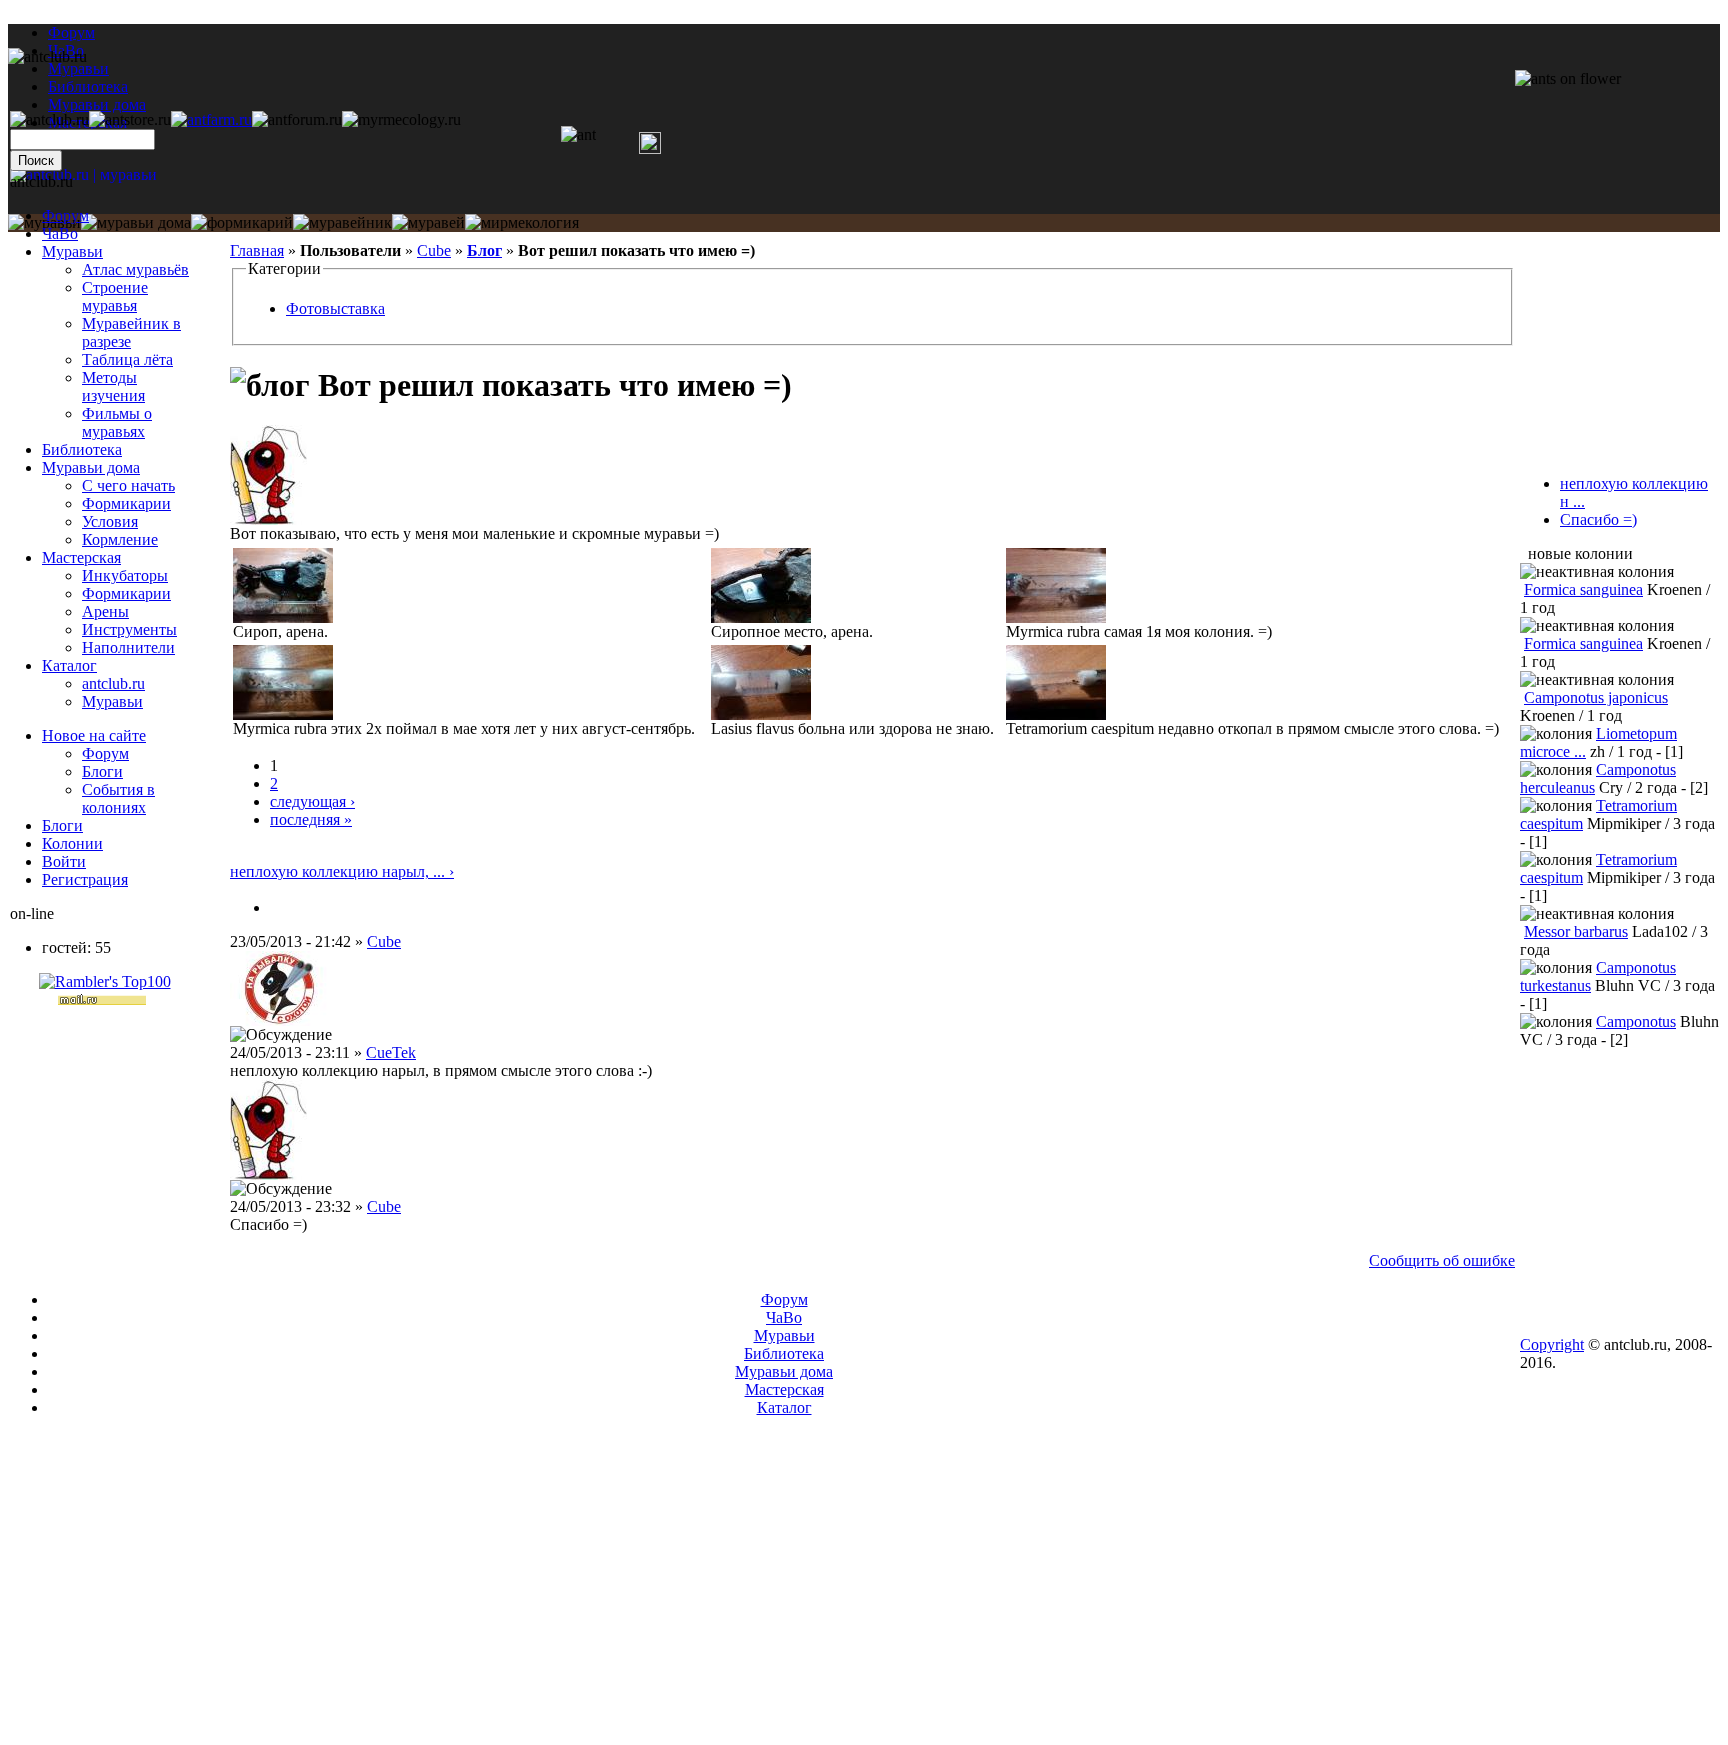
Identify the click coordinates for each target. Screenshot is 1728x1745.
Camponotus (1636, 1021)
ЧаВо (60, 233)
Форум (71, 32)
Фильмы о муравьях (117, 422)
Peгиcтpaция (85, 879)
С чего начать (128, 485)
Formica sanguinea (1583, 589)
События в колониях (118, 798)
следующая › (312, 801)
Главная (257, 250)
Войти (64, 861)
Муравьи (72, 251)
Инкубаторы (125, 575)
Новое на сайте (94, 735)
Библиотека (82, 449)
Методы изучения (113, 386)
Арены (105, 611)
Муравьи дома (91, 467)
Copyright (1552, 1344)
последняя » (311, 819)
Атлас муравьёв (135, 269)
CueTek (391, 1052)
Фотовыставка (335, 308)
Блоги (102, 771)
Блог (484, 250)
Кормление (120, 539)
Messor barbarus (1576, 931)
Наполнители (128, 647)
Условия (110, 521)
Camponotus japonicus (1596, 697)
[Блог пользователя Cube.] (278, 907)
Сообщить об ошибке (1442, 1260)
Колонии (72, 843)
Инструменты (129, 629)
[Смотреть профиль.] (268, 519)
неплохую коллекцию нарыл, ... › (342, 871)
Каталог (69, 665)
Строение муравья (115, 296)
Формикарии (126, 503)
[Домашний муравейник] (211, 119)
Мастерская (81, 557)
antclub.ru (113, 683)
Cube (434, 250)
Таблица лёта (127, 359)
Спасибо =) (1598, 519)
